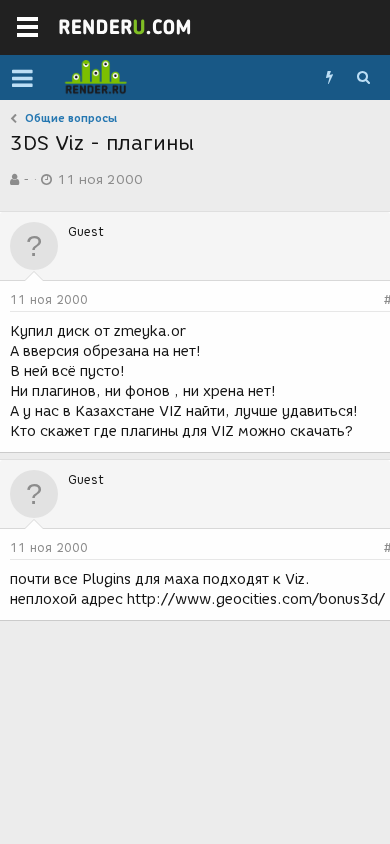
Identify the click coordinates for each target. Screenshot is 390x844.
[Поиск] (363, 78)
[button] (22, 78)
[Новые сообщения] (329, 78)
